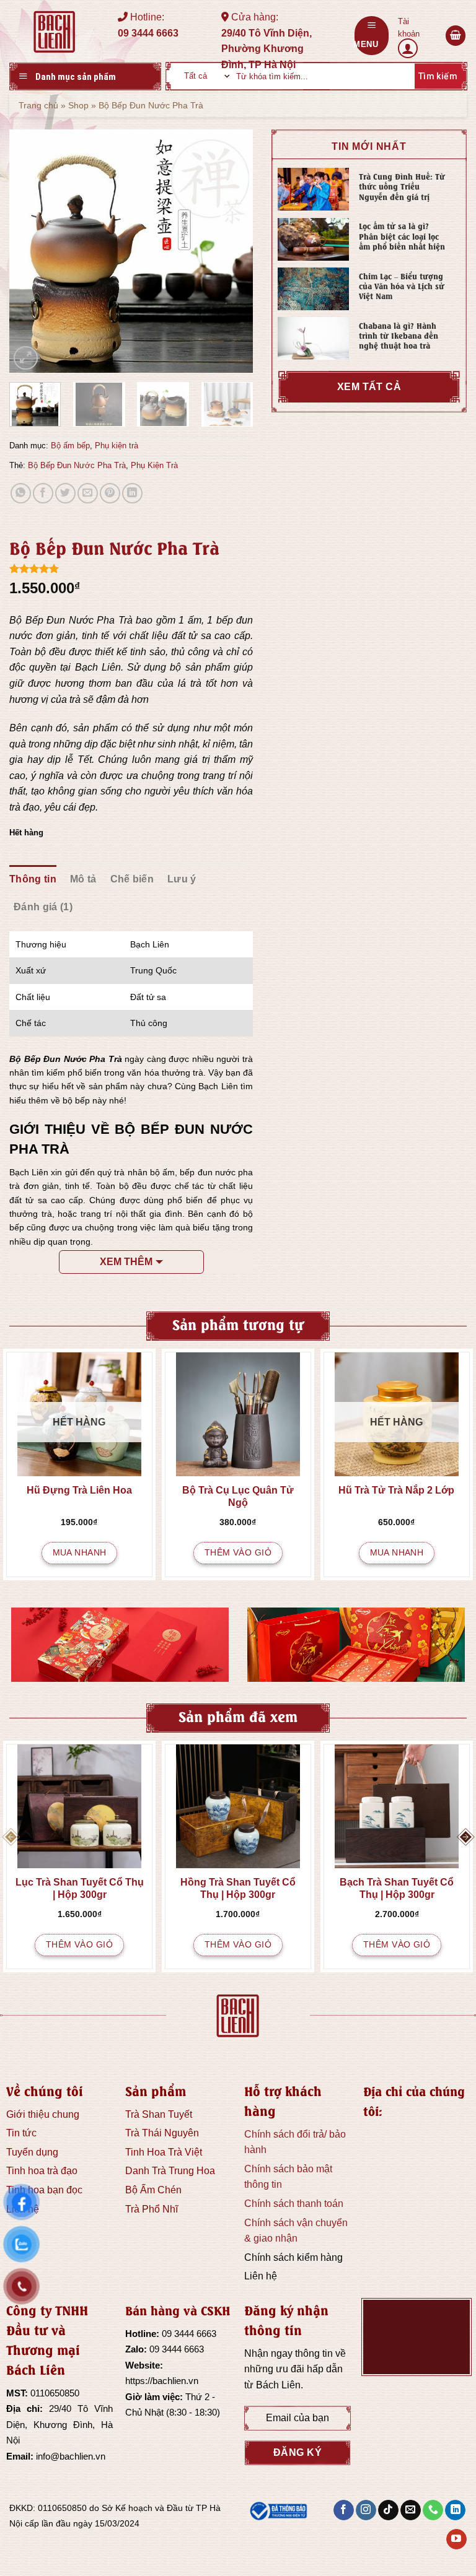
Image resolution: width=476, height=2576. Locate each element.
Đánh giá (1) (43, 907)
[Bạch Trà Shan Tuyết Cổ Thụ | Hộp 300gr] (397, 1806)
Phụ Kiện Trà (154, 465)
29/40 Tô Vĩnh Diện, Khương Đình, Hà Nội (59, 2424)
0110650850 (55, 2393)
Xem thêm (126, 1262)
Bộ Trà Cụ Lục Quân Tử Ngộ (238, 1496)
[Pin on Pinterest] (110, 493)
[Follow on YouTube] (456, 2539)
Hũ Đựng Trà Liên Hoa (79, 1490)
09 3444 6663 (189, 2334)
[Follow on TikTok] (388, 2510)
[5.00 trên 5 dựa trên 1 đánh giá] (131, 568)
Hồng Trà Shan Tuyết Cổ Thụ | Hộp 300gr (238, 1888)
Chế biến (132, 879)
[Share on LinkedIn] (132, 493)
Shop (78, 105)
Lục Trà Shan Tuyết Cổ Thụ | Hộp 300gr (80, 1888)
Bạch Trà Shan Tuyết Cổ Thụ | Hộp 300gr (397, 1888)
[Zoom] (26, 358)
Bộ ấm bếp (70, 446)
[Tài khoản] (417, 36)
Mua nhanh (80, 1552)
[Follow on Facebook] (344, 2510)
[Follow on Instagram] (366, 2510)
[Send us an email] (411, 2510)
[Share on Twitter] (65, 493)
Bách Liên (278, 2385)
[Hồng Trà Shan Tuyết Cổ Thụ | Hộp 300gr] (238, 1806)
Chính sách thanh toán (294, 2204)
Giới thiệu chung (43, 2114)
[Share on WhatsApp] (21, 493)
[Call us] (433, 2510)
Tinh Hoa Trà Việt (164, 2152)
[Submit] (436, 76)
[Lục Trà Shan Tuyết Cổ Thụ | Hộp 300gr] (79, 1806)
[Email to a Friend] (88, 493)
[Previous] (30, 252)
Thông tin (33, 879)
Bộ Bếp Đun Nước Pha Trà (77, 465)
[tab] (33, 879)
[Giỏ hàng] (456, 36)
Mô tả (83, 879)
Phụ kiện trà (117, 446)
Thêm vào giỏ (238, 1552)
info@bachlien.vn (71, 2456)
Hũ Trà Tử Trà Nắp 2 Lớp (396, 1490)
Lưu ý (182, 879)
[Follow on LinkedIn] (455, 2510)
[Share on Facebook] (43, 493)
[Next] (232, 252)
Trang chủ (38, 105)
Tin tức (21, 2133)
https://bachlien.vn (162, 2381)
